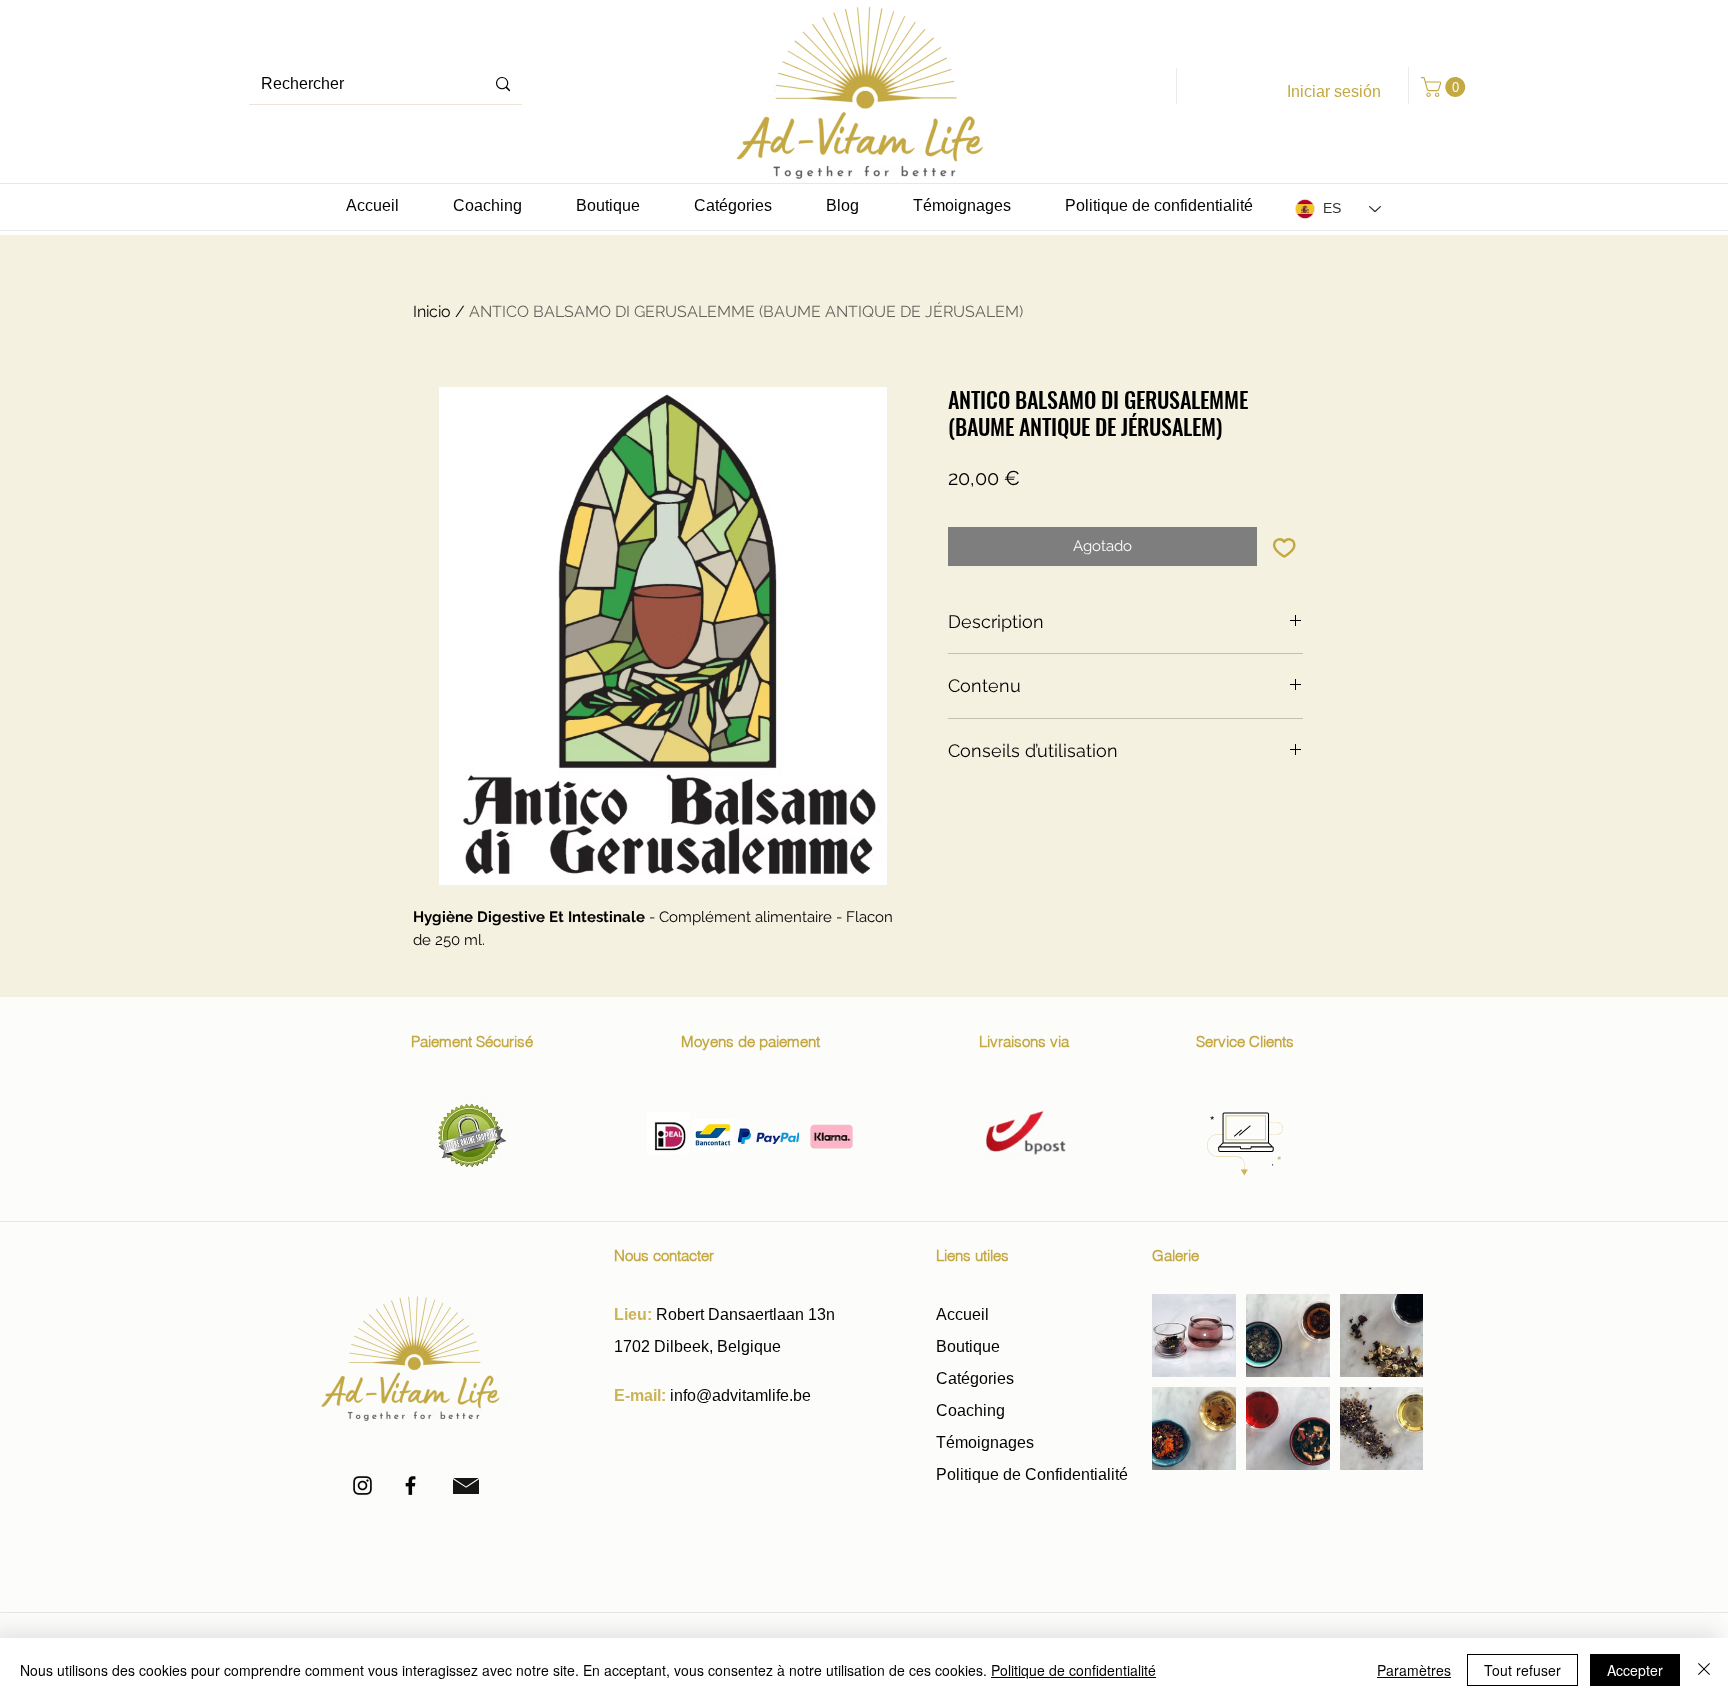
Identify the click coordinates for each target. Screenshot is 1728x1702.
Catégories (975, 1378)
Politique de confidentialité (1073, 1670)
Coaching (970, 1410)
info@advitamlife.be (740, 1395)
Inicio (432, 311)
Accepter (1635, 1670)
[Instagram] (362, 1485)
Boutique (970, 1346)
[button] (1445, 87)
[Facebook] (410, 1485)
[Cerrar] (1704, 1670)
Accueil (962, 1314)
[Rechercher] (503, 84)
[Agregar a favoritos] (1284, 546)
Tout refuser (1522, 1670)
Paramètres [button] (1414, 1670)
